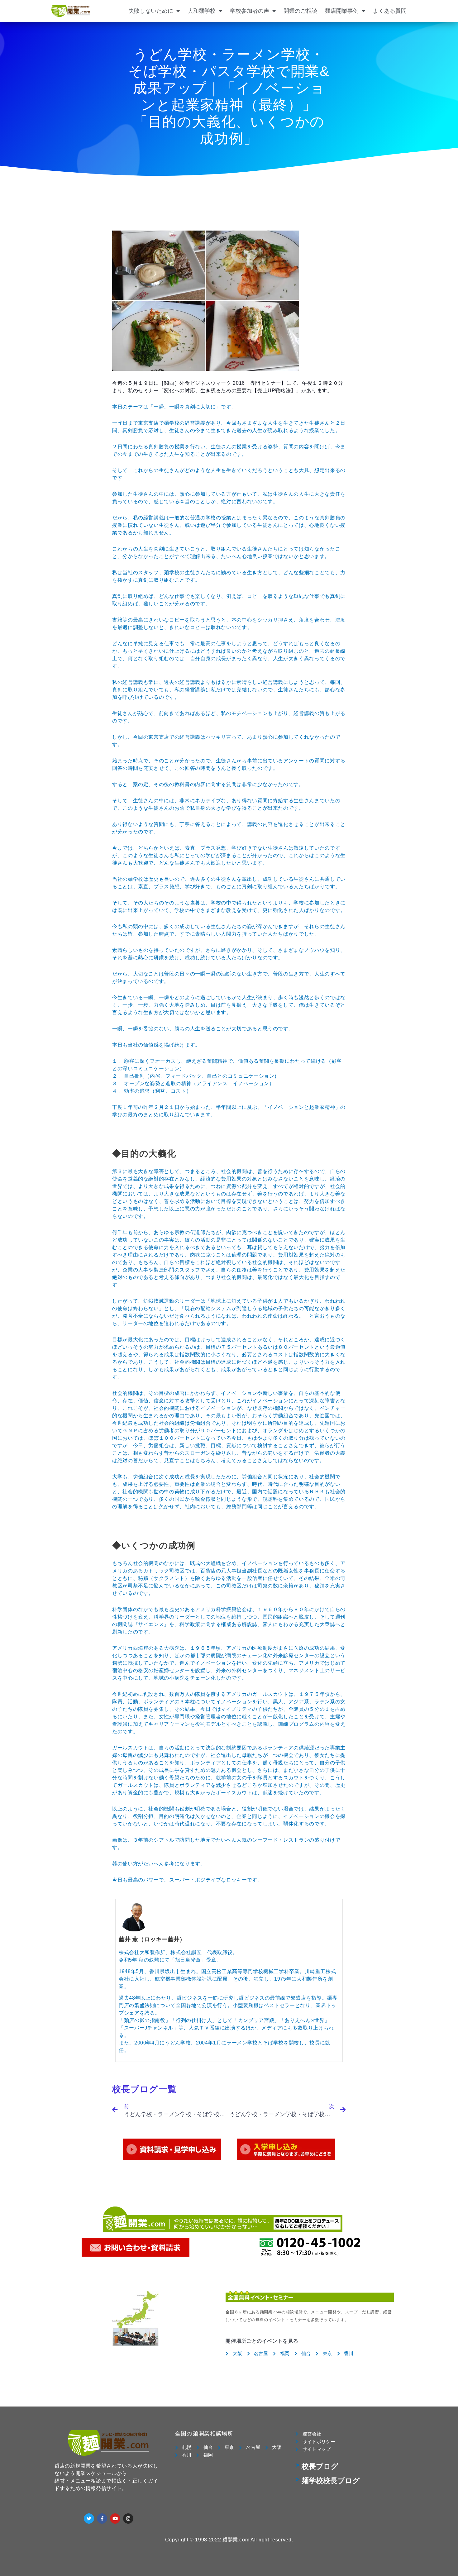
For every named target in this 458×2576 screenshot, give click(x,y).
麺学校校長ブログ (331, 2481)
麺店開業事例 (342, 11)
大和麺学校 (202, 11)
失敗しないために (151, 11)
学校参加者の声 (250, 11)
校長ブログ (320, 2466)
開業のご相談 (300, 11)
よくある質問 (390, 11)
